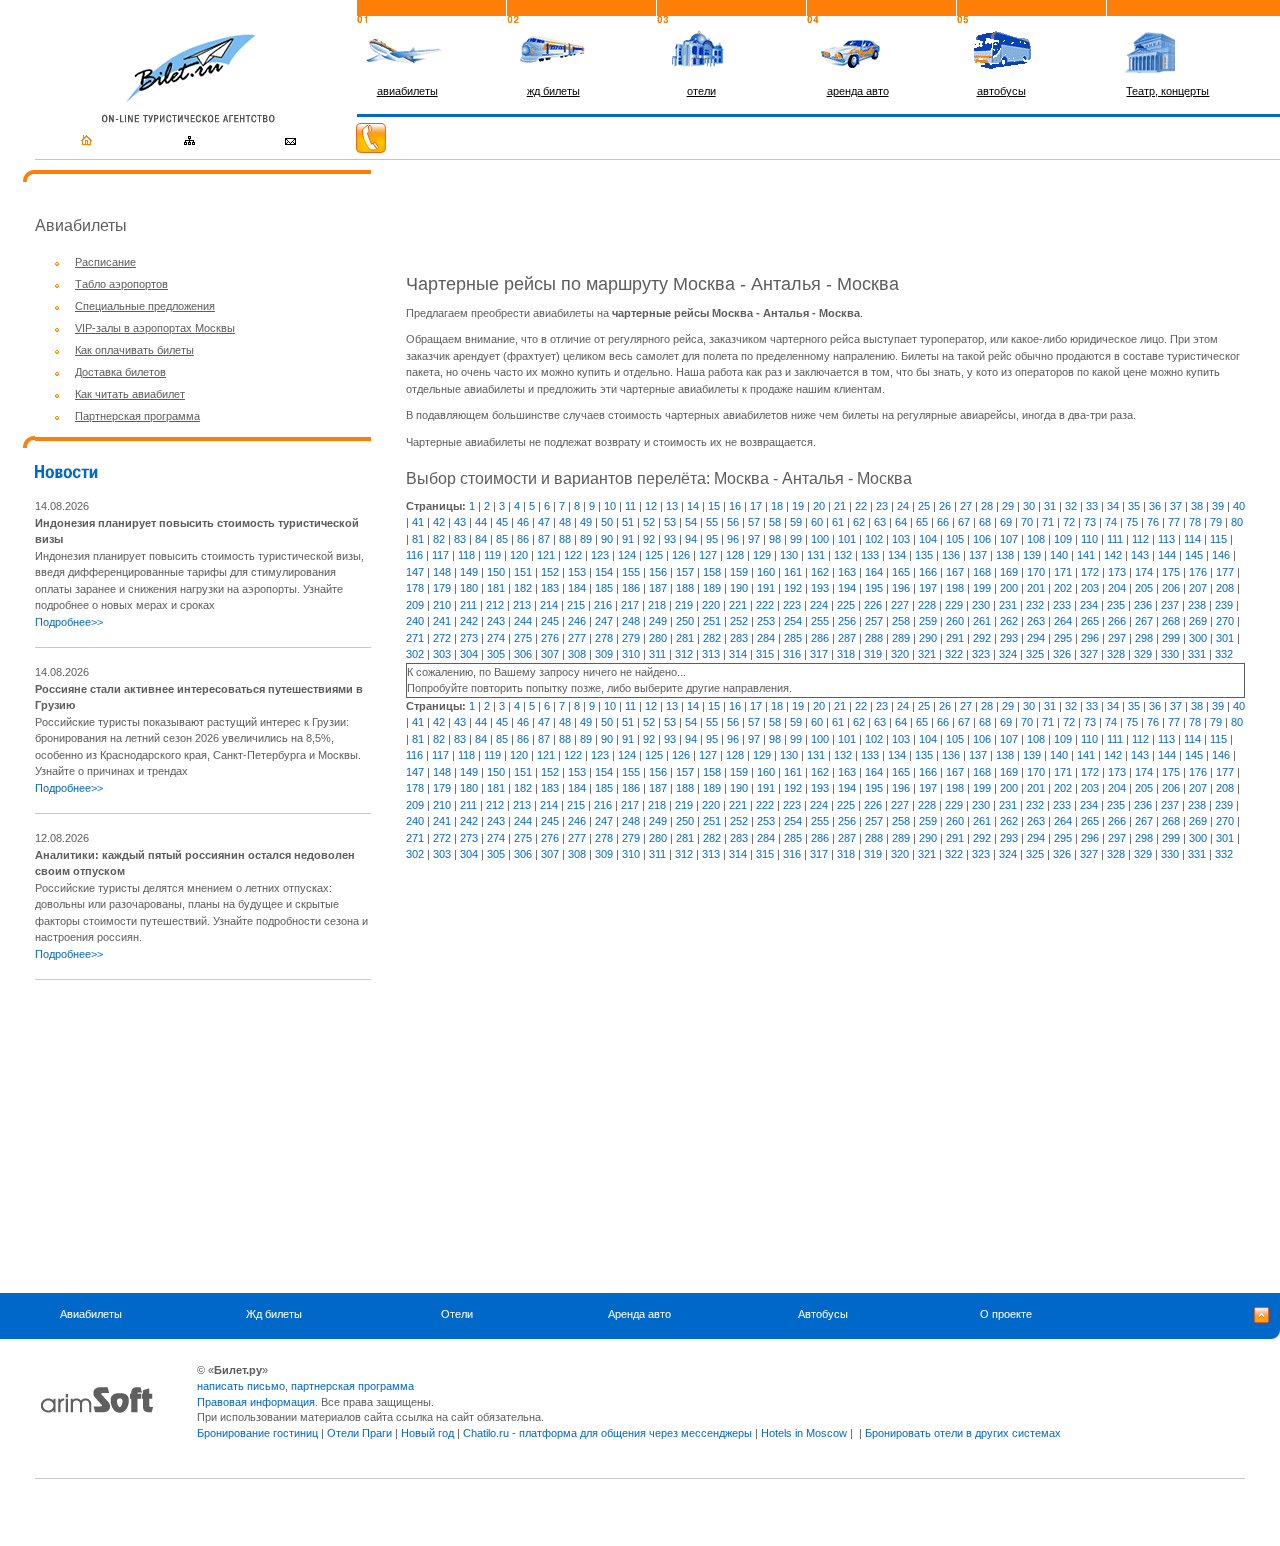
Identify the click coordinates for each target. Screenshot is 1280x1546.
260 (955, 621)
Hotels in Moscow (804, 1433)
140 (1059, 555)
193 (820, 588)
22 (861, 506)
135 (924, 555)
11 (630, 506)
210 (442, 605)
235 (1116, 605)
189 (712, 588)
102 (874, 539)
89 (586, 539)
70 (1027, 522)
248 (631, 621)
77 (1174, 522)
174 (1144, 572)
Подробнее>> (69, 622)
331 (1197, 654)
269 (1198, 621)
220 (711, 605)
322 (954, 654)
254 (793, 621)
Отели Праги (359, 1433)
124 (627, 555)
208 (1225, 588)
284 (766, 638)
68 (985, 522)
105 (955, 539)
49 (586, 522)
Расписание (105, 262)
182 (523, 588)
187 (658, 588)
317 (819, 654)
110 (1089, 539)
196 (901, 588)
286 (820, 638)
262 (1009, 621)
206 (1171, 588)
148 (442, 572)
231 (1008, 605)
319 (873, 654)
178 (415, 588)
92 (649, 539)
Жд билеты (274, 1314)
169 (1009, 572)
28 (987, 506)
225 (846, 605)
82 (439, 539)
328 (1116, 654)
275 (523, 638)
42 (439, 522)
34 (1113, 506)
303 (442, 654)
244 (523, 621)
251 (712, 621)
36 (1155, 506)
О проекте (1006, 1314)
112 (1140, 539)
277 (577, 638)
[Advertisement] (203, 1136)
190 (739, 588)
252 (739, 621)
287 (847, 638)
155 (631, 572)
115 (1218, 539)
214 (549, 605)
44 (481, 522)
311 (657, 654)
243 (496, 621)
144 (1167, 555)
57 (754, 522)
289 (901, 638)
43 (460, 522)
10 (610, 506)
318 (846, 654)
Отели (457, 1314)
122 (573, 555)
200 (1009, 588)
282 (712, 638)
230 (981, 605)
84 (481, 539)
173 (1117, 572)
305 (496, 654)
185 (604, 588)
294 (1036, 638)
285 (793, 638)
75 (1132, 522)
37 (1176, 506)
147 (415, 572)
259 (928, 621)
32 (1071, 506)
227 (900, 605)
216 (603, 605)
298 (1144, 638)
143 (1140, 555)
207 (1198, 588)
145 (1194, 555)
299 (1171, 638)
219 (684, 605)
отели (701, 91)
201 (1036, 588)
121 (546, 555)
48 (565, 522)
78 (1195, 522)
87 (544, 539)
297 (1117, 638)
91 (628, 539)
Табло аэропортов (121, 284)
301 (1225, 638)
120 (519, 555)
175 (1171, 572)
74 (1111, 522)
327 (1089, 654)
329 (1143, 654)
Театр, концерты (1167, 91)
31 (1050, 506)
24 (903, 506)
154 (604, 572)
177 (1225, 572)
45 (502, 522)
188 (685, 588)
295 (1063, 638)
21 (840, 506)
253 (766, 621)
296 (1090, 638)
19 (798, 506)
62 (859, 522)
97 (754, 539)
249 (658, 621)
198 (955, 588)
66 (943, 522)
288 (874, 638)
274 (496, 638)
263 (1036, 621)
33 (1092, 506)
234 (1089, 605)
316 (792, 654)
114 (1192, 539)
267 (1144, 621)
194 (847, 588)
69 (1006, 522)
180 (469, 588)
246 (577, 621)
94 (691, 539)
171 (1063, 572)
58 (775, 522)
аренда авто (858, 91)
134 (897, 555)
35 (1134, 506)
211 (468, 605)
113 (1166, 539)
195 (874, 588)
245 (550, 621)
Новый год (427, 1433)
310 (631, 654)
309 (604, 654)
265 (1090, 621)
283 (739, 638)
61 (838, 522)
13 (672, 506)
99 (796, 539)
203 (1090, 588)
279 (631, 638)
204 (1117, 588)
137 (978, 555)
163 (847, 572)
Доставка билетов (120, 372)
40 (1239, 506)
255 (820, 621)
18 (777, 506)
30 (1029, 506)
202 (1063, 588)
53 (670, 522)
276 (550, 638)
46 (523, 522)
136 (951, 555)
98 (775, 539)
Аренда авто (639, 1314)
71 (1048, 522)
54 (691, 522)
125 (654, 555)
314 (738, 654)
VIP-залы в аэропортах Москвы (155, 328)
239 (1224, 605)
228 (927, 605)
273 (469, 638)
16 (735, 506)
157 (685, 572)
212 (495, 605)
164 (874, 572)
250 (685, 621)
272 (442, 638)
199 (982, 588)
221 (738, 605)
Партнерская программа (137, 416)
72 (1069, 522)
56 (733, 522)
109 (1063, 539)
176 (1198, 572)
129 (762, 555)
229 (954, 605)
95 (712, 539)
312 (684, 654)
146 (1221, 555)
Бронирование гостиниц (257, 1433)
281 (685, 638)
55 (712, 522)
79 (1216, 522)
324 (1008, 654)
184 (577, 588)
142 (1113, 555)
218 (657, 605)
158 (712, 572)
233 (1062, 605)
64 (901, 522)
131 (816, 555)
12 (651, 506)
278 (604, 638)
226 (873, 605)
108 (1036, 539)
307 (550, 654)
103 (901, 539)
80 (1237, 522)
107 (1009, 539)
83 (460, 539)
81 (418, 539)
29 (1008, 506)
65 (922, 522)
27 (966, 506)
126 (681, 555)
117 (440, 555)
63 (880, 522)
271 (415, 638)
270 (1225, 621)
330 (1170, 654)
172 (1090, 572)
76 (1153, 522)
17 (756, 506)
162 (820, 572)
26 (945, 506)
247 (604, 621)
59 (796, 522)
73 (1090, 522)
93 (670, 539)
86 (523, 539)
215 (576, 605)
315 (765, 654)
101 (847, 539)
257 (874, 621)
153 (577, 572)
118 (466, 555)
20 (819, 506)
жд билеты (553, 91)
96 (733, 539)
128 (735, 555)
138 (1005, 555)
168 (982, 572)
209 (415, 605)
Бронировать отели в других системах (963, 1433)
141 (1086, 555)
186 (631, 588)
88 (565, 539)
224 (819, 605)
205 (1144, 588)
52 (649, 522)
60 (817, 522)
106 (982, 539)
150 (496, 572)
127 (708, 555)
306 (523, 654)
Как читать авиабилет (130, 394)
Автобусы (823, 1314)
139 (1032, 555)
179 (442, 588)
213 (522, 605)
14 (693, 506)
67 (964, 522)
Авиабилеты (91, 1314)
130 (789, 555)
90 (607, 539)
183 (550, 588)
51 (628, 522)
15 (714, 506)
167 (955, 572)
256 (847, 621)
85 (502, 539)
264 (1063, 621)
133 (870, 555)
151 (523, 572)
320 (900, 654)
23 (882, 506)
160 (766, 572)
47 (544, 522)
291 (955, 638)
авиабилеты (407, 91)
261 (982, 621)
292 (982, 638)
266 (1117, 621)
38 (1197, 506)
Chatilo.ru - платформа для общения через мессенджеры (607, 1433)
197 (928, 588)
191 (766, 588)
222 (765, 605)
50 (607, 522)
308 (577, 654)
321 (927, 654)
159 (739, 572)
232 (1035, 605)
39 (1218, 506)
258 (901, 621)
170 (1036, 572)
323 (981, 654)
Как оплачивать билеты (134, 350)
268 (1171, 621)
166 (928, 572)
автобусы (1001, 91)
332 (1224, 654)
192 (793, 588)
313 (711, 654)
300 (1198, 638)
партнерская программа (352, 1386)
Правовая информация (256, 1402)
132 (843, 555)
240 (415, 621)
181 (496, 588)
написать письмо (241, 1386)
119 (492, 555)
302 (415, 654)
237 (1170, 605)
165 (901, 572)
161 (793, 572)
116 (414, 555)
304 (469, 654)
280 (658, 638)
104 (928, 539)
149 (469, 572)
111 (1115, 539)
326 (1062, 654)
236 (1143, 605)
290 (928, 638)
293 (1009, 638)
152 (550, 572)
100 (820, 539)
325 (1035, 654)
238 (1197, 605)
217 (630, 605)
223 (792, 605)
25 (924, 506)
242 (469, 621)
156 (658, 572)
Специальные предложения (145, 306)
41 (418, 522)
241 (442, 621)
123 (600, 555)
